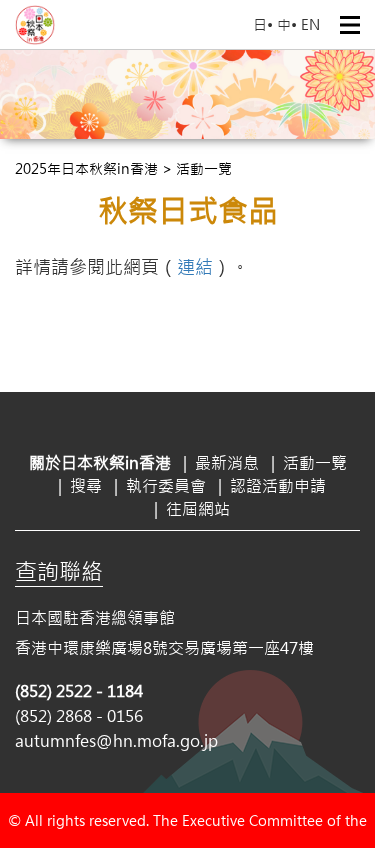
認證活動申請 (278, 485)
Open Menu (350, 25)
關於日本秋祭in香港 (100, 462)
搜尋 (86, 485)
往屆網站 (198, 508)
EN (310, 24)
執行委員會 (166, 485)
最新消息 (227, 462)
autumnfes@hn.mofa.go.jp (116, 740)
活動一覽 (315, 462)
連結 (195, 267)
